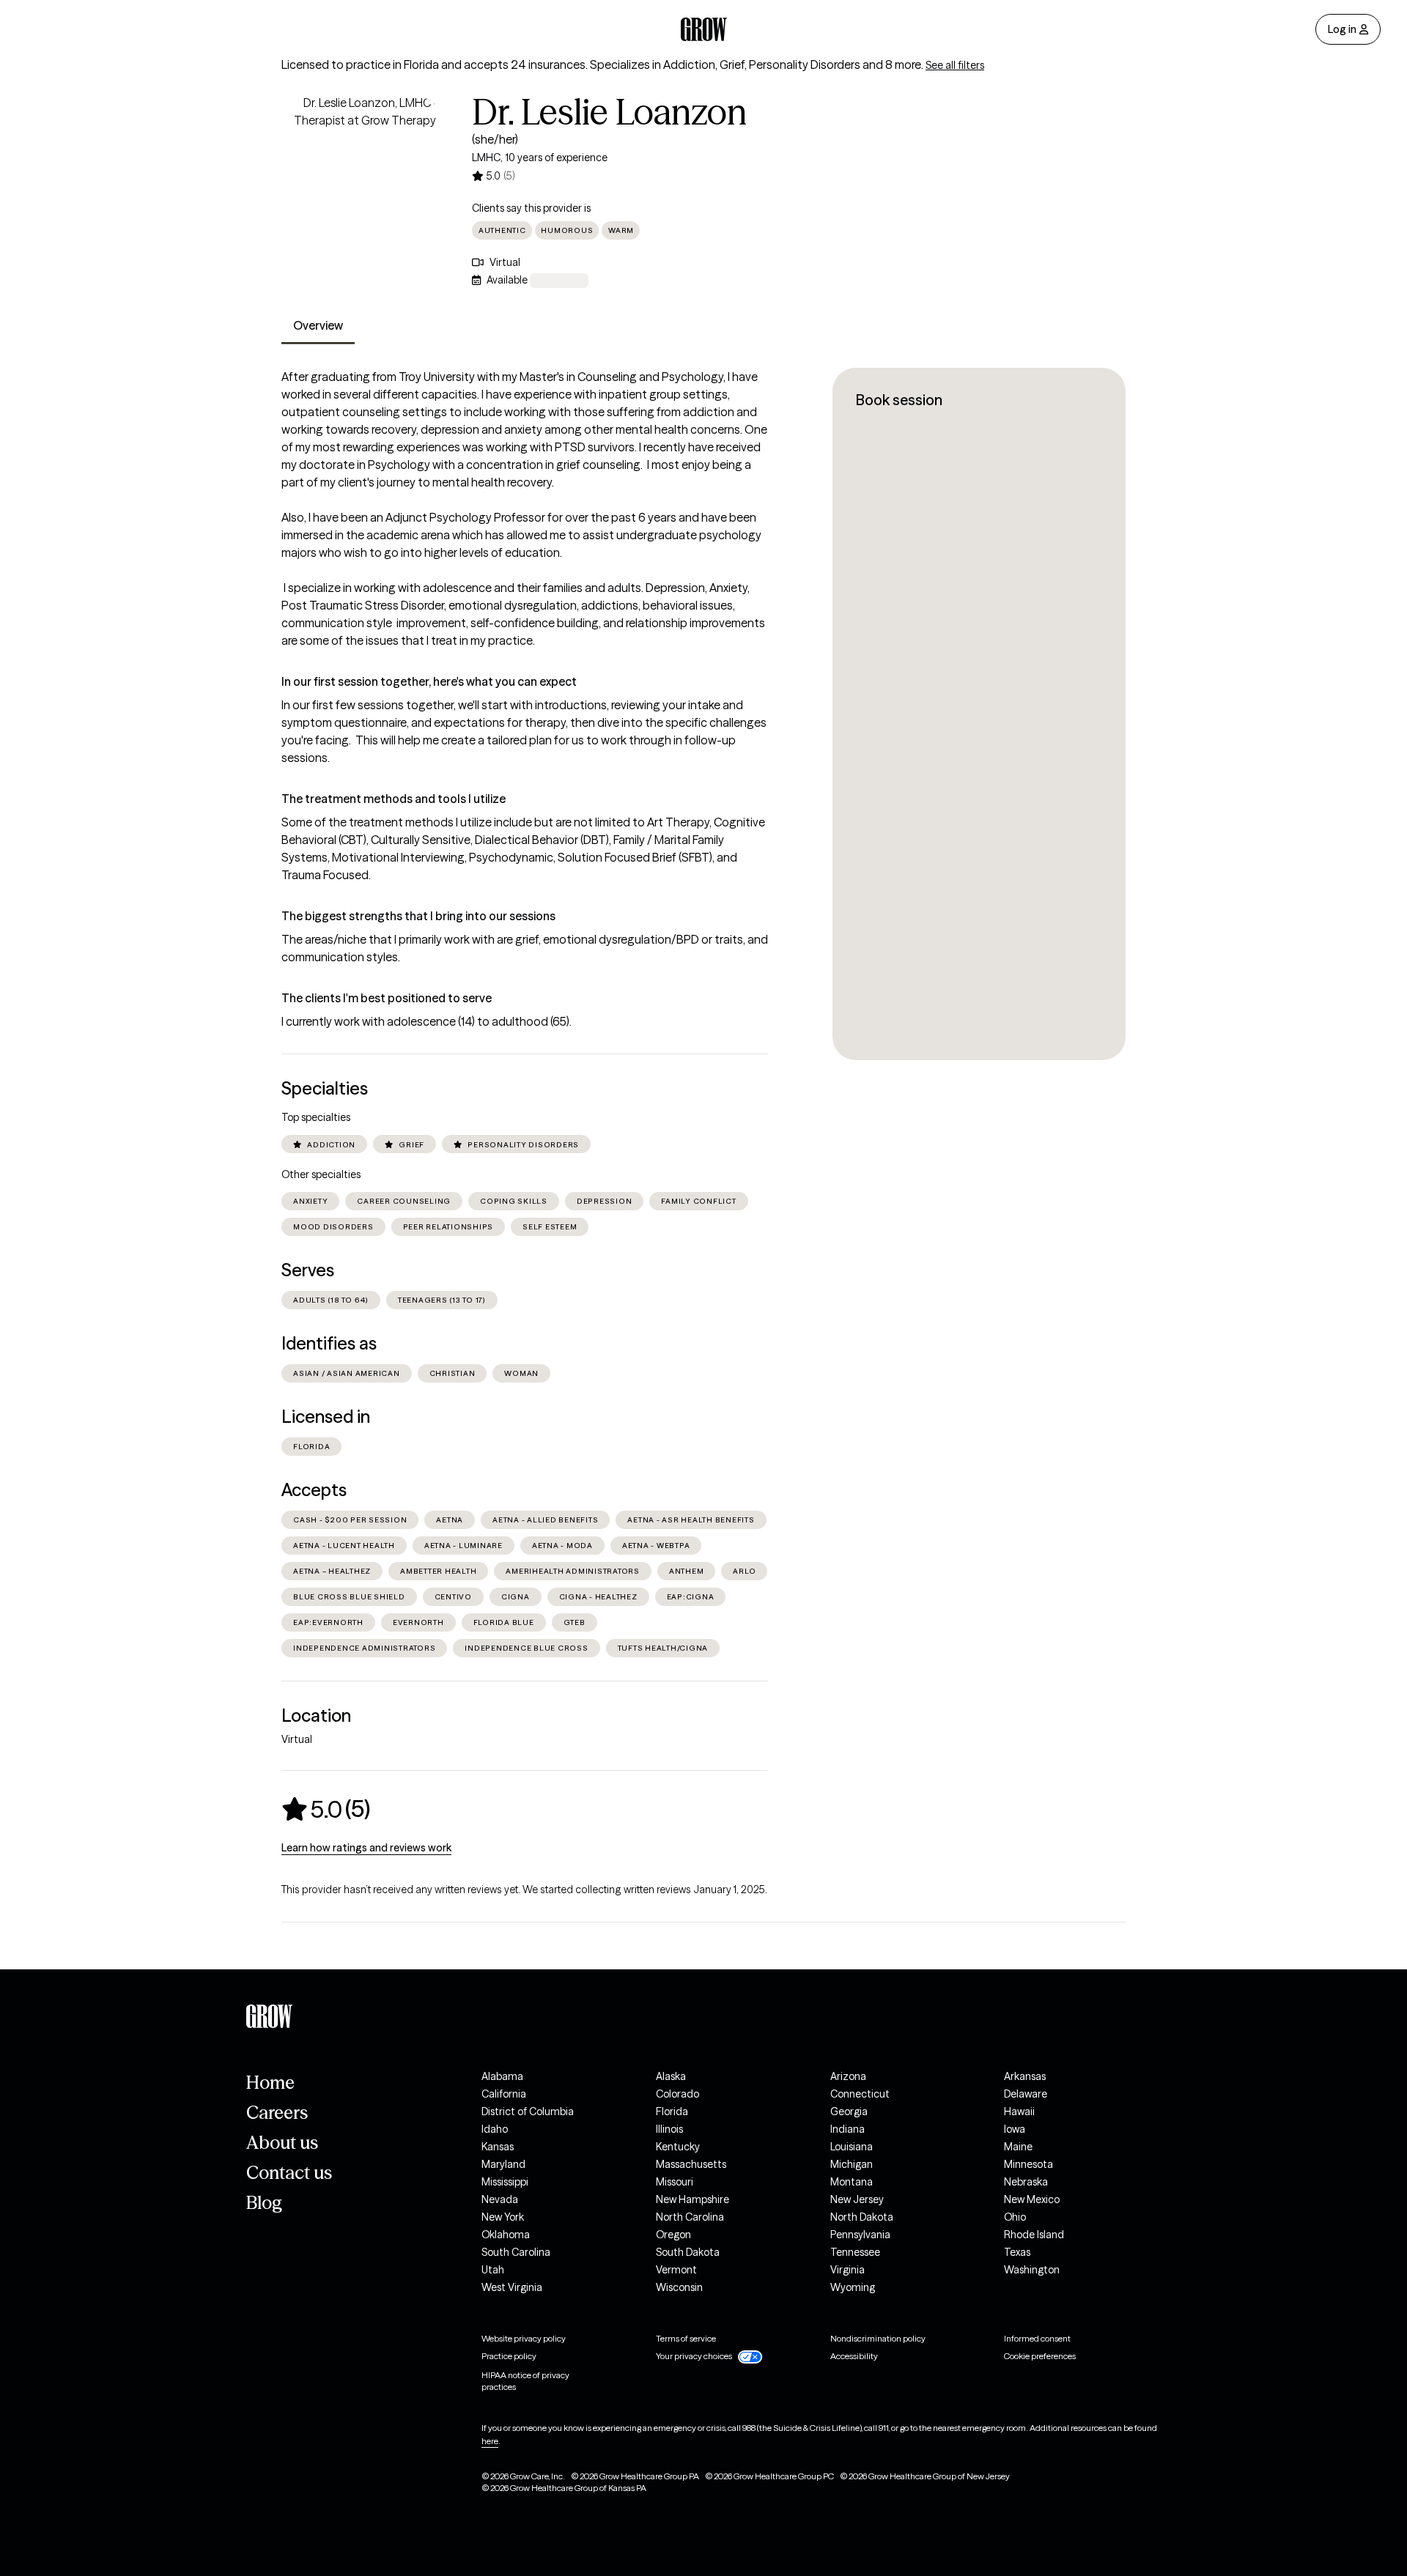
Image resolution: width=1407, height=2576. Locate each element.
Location (316, 1716)
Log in (1342, 29)
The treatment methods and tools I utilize (394, 799)
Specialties (325, 1088)
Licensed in (326, 1417)
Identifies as (329, 1343)
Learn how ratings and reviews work (366, 1848)
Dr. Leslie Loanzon (609, 112)
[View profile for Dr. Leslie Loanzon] (365, 177)
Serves (308, 1270)
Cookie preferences (1040, 2356)
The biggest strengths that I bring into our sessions (418, 916)
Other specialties (321, 1174)
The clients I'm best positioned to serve (387, 998)
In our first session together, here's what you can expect (429, 681)
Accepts (314, 1490)
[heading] (326, 1809)
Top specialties (316, 1117)
